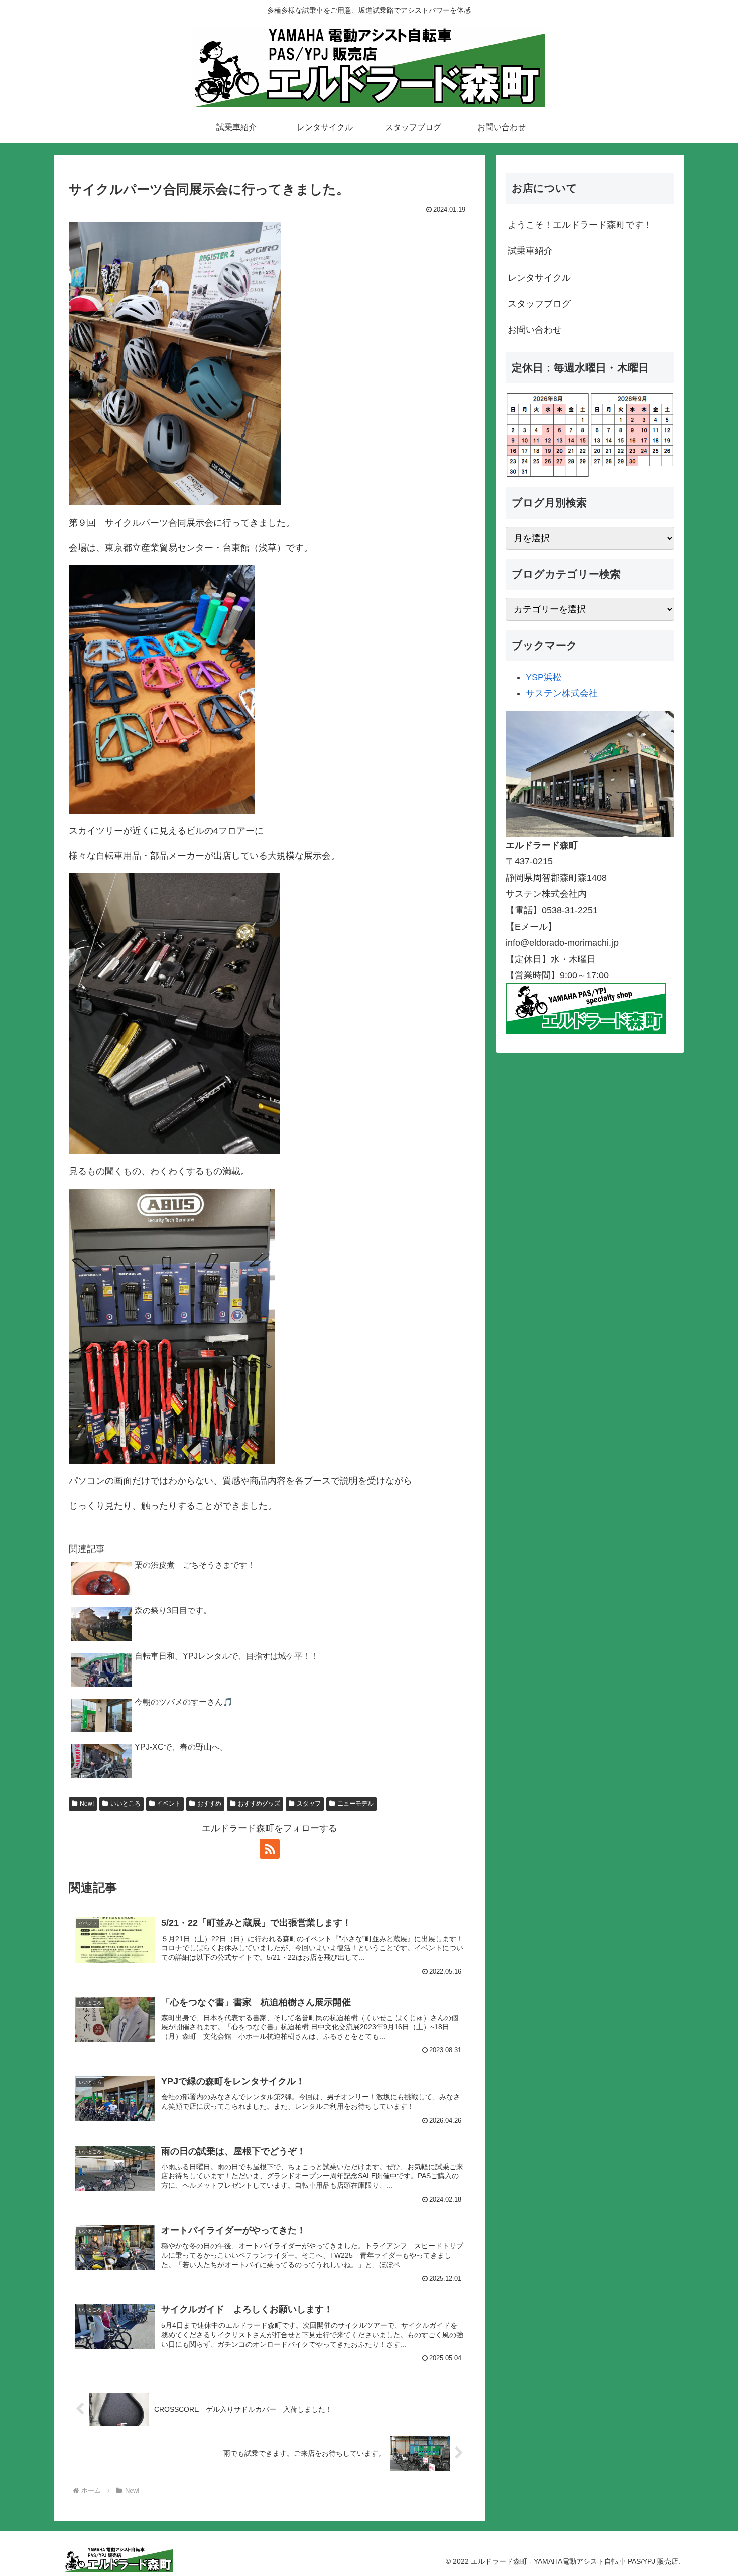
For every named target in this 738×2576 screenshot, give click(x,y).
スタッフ (309, 1804)
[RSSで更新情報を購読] (270, 1849)
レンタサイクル (539, 278)
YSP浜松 (544, 677)
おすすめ (209, 1804)
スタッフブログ (539, 304)
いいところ (126, 1804)
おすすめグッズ (259, 1804)
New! (87, 1804)
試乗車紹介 (530, 251)
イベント (169, 1804)
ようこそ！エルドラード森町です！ (580, 225)
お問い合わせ (535, 330)
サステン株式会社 (562, 693)
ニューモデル (355, 1804)
